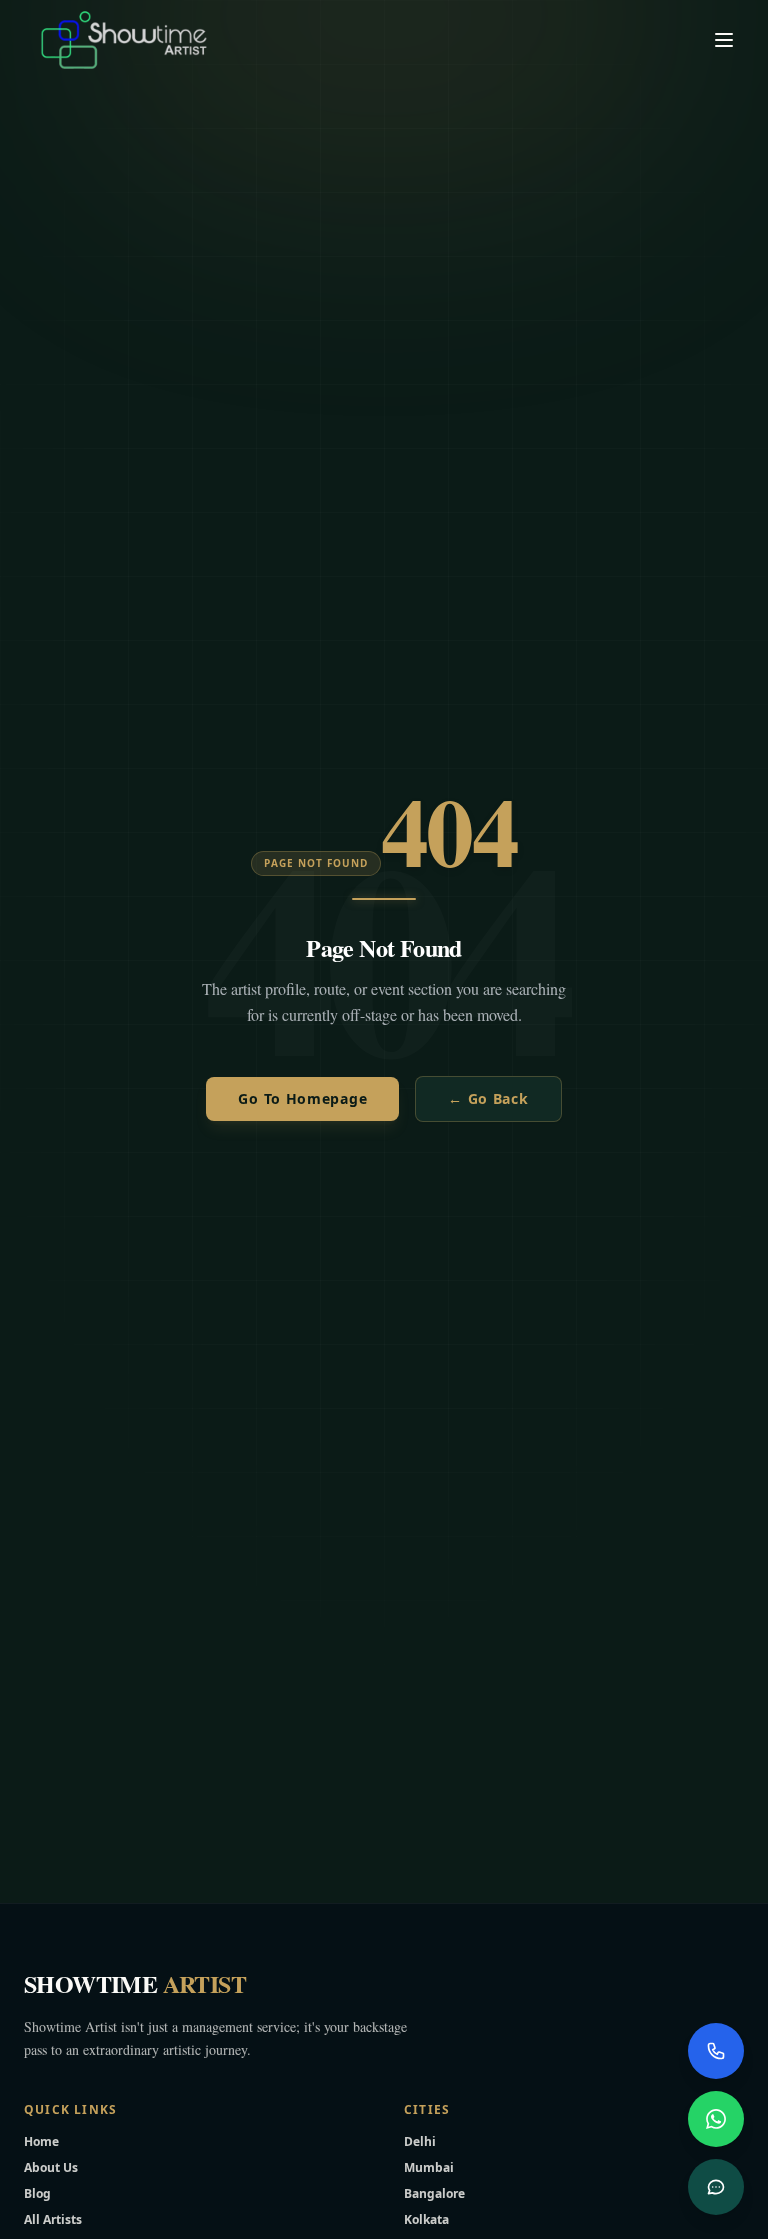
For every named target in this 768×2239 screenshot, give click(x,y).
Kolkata (426, 2219)
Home (41, 2141)
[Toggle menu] (724, 40)
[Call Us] (716, 2051)
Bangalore (434, 2193)
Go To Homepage (302, 1098)
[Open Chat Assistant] (716, 2187)
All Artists (53, 2219)
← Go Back (488, 1098)
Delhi (420, 2141)
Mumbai (429, 2167)
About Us (51, 2167)
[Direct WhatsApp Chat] (716, 2119)
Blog (37, 2193)
